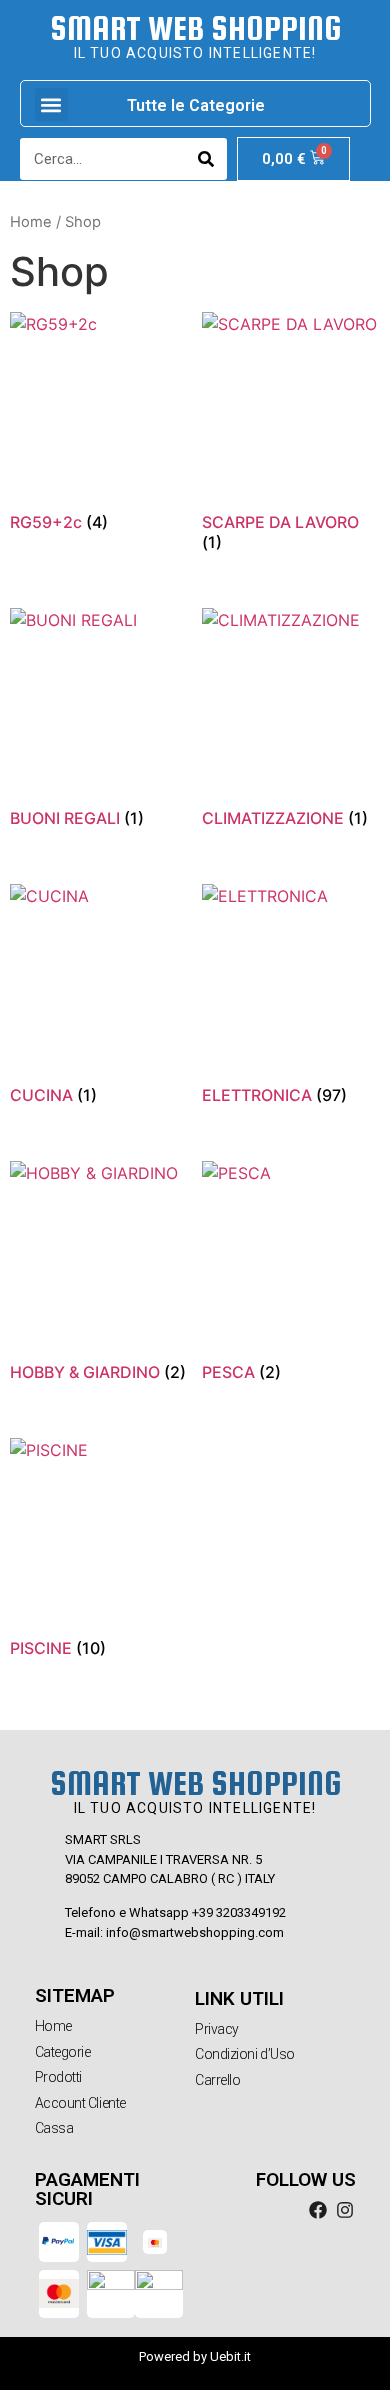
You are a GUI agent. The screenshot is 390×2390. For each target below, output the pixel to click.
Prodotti (58, 2077)
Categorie (63, 2052)
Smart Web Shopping (195, 28)
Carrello (217, 2080)
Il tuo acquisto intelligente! (195, 53)
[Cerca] (206, 159)
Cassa (54, 2128)
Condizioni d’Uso (245, 2054)
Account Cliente (80, 2103)
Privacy (217, 2029)
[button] (51, 104)
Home (31, 222)
